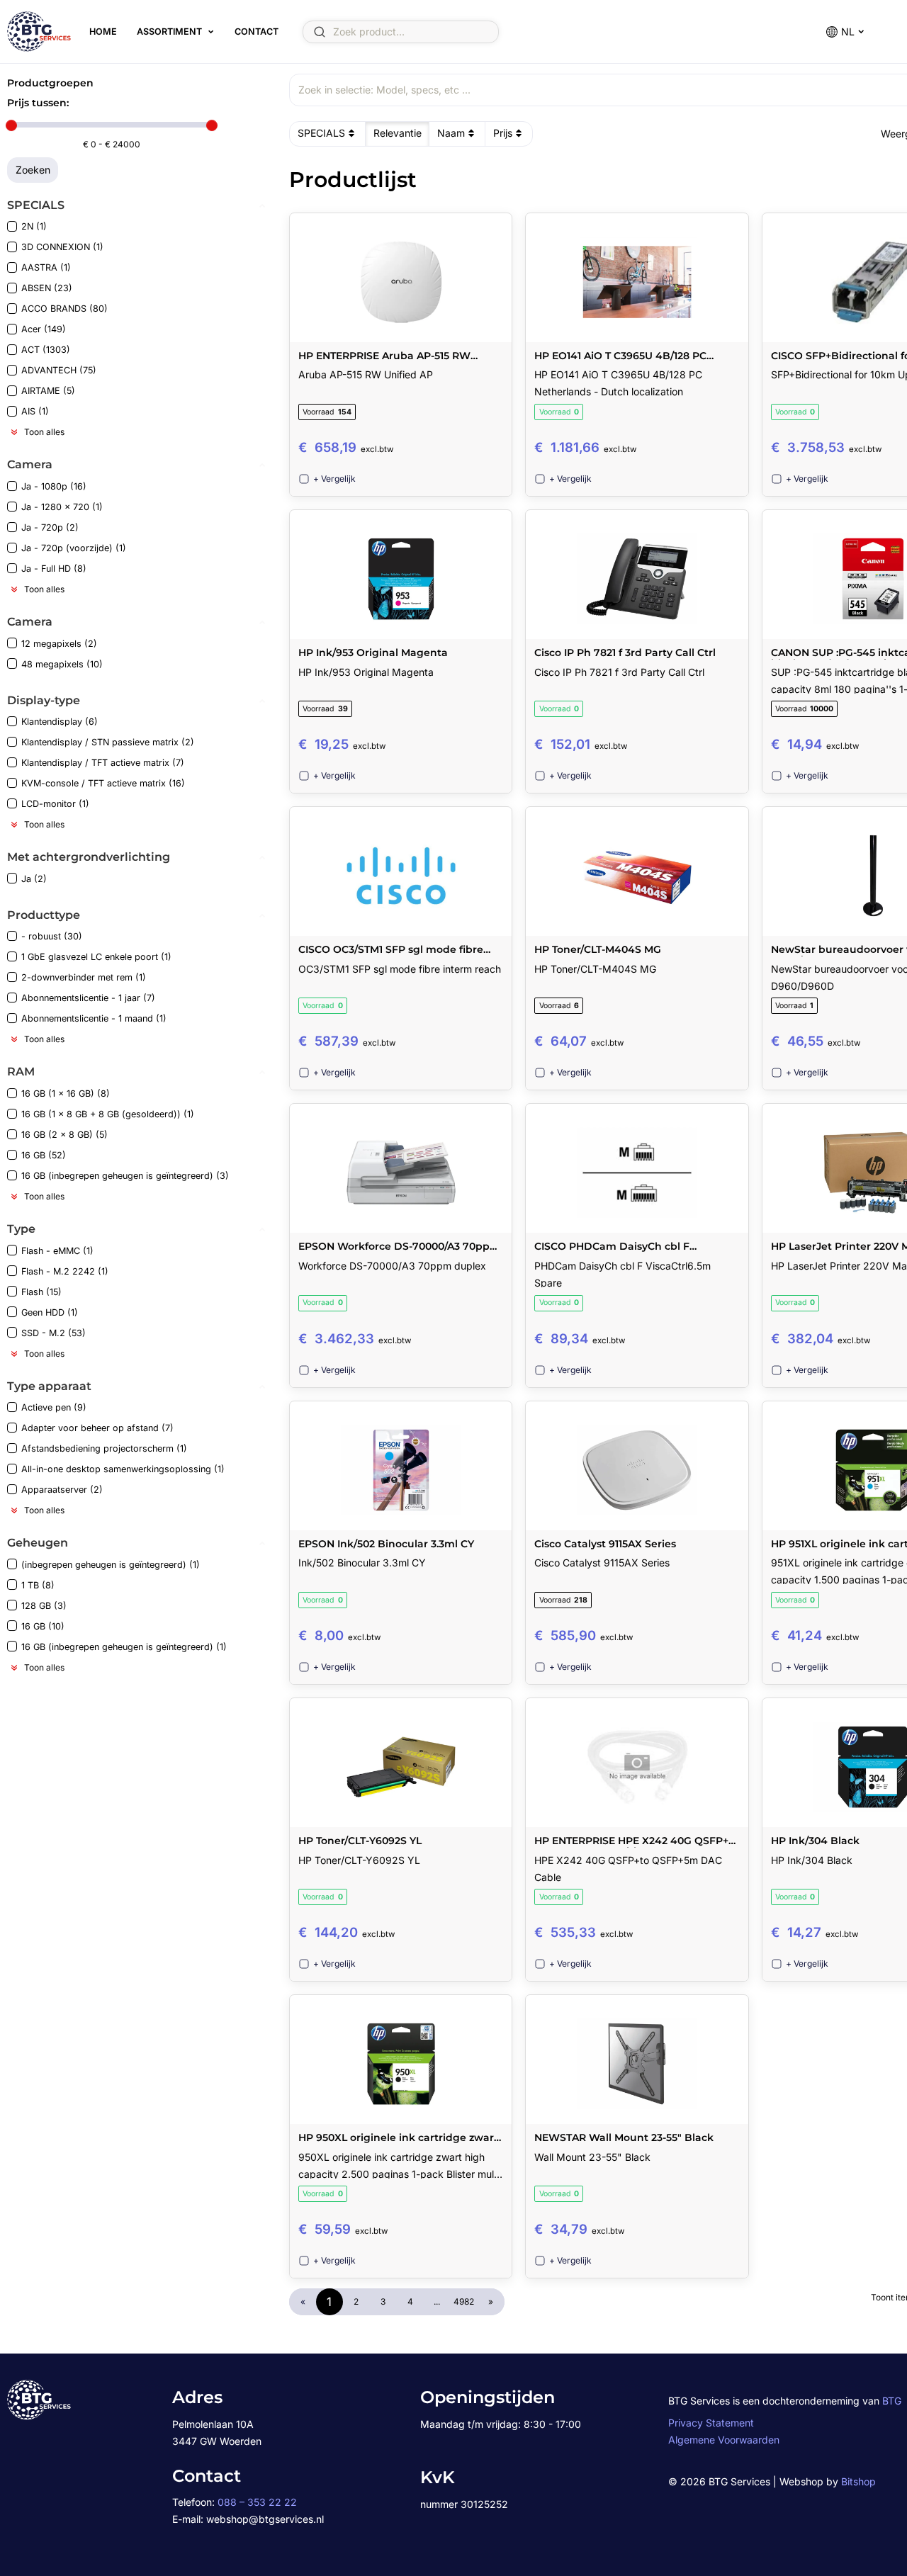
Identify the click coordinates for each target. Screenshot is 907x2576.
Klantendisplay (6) (60, 722)
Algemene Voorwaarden (724, 2440)
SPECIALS (321, 133)
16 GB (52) (44, 1155)
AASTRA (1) (46, 267)
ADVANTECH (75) (59, 370)
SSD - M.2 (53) (53, 1333)
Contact (257, 32)
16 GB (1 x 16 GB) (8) (66, 1094)
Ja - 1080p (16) (54, 486)
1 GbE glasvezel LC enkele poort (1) (96, 957)
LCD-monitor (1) (55, 804)
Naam (451, 133)
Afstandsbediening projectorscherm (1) (104, 1448)
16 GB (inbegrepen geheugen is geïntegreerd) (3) (125, 1176)
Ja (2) (34, 879)
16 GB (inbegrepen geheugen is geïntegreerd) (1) (124, 1647)
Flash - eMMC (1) (57, 1251)
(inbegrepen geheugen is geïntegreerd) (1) (111, 1565)
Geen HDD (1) (50, 1312)
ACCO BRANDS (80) (64, 309)
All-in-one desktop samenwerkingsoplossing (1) (123, 1469)
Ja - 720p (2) (50, 527)
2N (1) (34, 226)
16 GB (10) (43, 1626)
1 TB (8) (38, 1585)
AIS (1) (35, 411)
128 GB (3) (44, 1606)
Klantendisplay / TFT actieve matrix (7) (103, 763)
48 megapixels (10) (62, 664)
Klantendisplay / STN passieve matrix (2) (108, 742)
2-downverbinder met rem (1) (84, 977)
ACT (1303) (46, 350)
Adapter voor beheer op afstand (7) (97, 1428)
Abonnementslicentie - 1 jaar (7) (88, 998)
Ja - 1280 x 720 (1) (62, 507)
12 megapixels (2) (59, 644)
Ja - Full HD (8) (54, 569)
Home (103, 32)
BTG (892, 2401)
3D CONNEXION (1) (62, 247)
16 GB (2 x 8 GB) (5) (64, 1135)
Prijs (503, 133)
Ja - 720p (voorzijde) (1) (74, 548)
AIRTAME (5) (48, 391)
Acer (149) (44, 329)
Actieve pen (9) (54, 1407)
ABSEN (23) (47, 288)
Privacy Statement (711, 2423)
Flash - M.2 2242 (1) (65, 1271)
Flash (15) (41, 1292)
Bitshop (858, 2481)
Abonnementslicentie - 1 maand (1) (94, 1018)
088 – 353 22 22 (257, 2502)
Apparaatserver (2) (62, 1490)
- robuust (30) (52, 936)
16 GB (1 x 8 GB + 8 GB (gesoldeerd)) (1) (108, 1114)
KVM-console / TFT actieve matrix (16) (103, 783)
